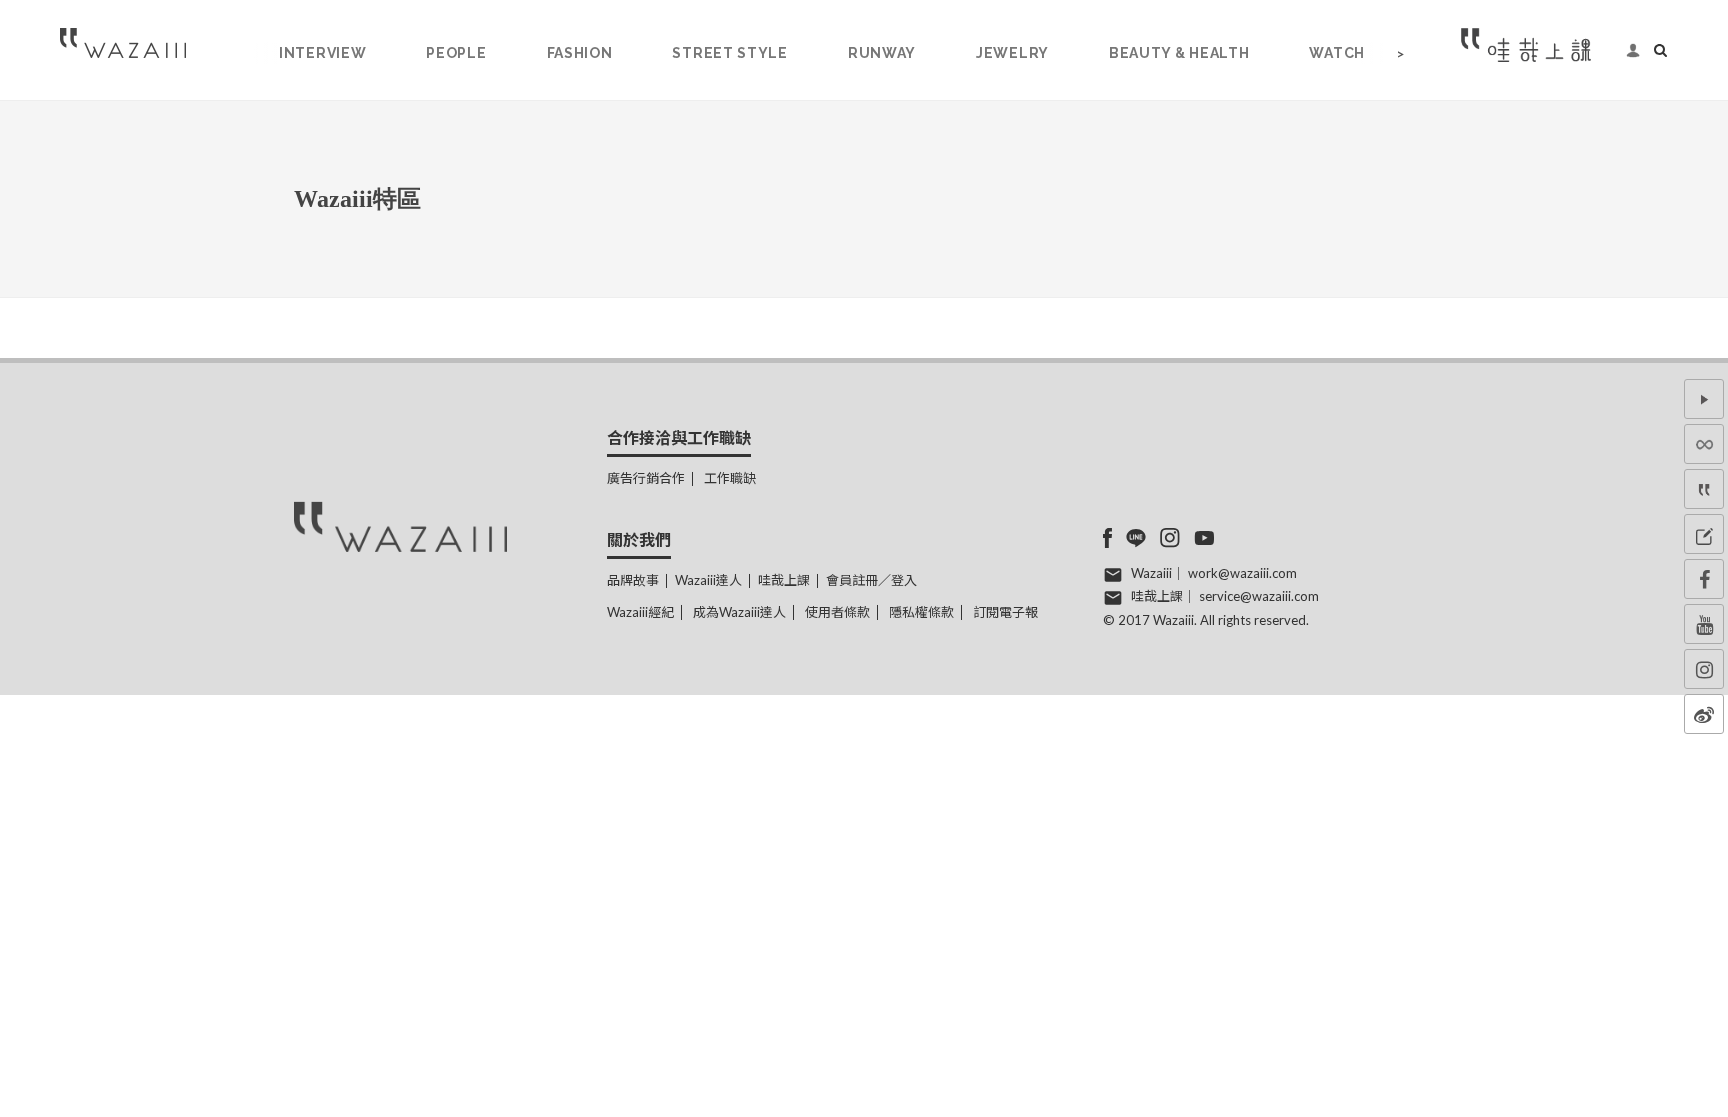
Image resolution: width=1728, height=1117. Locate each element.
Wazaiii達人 (708, 580)
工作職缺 (730, 478)
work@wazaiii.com (1242, 573)
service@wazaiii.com (1259, 596)
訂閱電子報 (1005, 612)
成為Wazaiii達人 (739, 612)
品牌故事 (633, 580)
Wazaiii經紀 (640, 612)
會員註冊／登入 (871, 580)
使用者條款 (837, 612)
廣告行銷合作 (646, 478)
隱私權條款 (921, 612)
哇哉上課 (784, 580)
